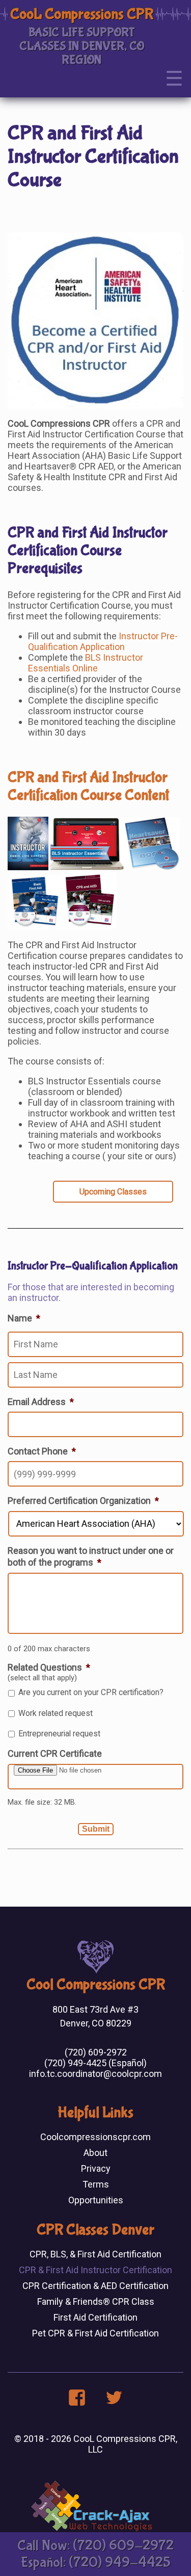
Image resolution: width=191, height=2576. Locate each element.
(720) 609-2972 (96, 2052)
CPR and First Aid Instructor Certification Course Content (88, 786)
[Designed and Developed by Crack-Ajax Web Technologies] (92, 2528)
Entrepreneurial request (59, 1734)
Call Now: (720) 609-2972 (95, 2546)
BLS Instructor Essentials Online (86, 663)
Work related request (56, 1713)
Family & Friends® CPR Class (96, 2301)
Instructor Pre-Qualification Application (103, 641)
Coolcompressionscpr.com (95, 2137)
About (95, 2153)
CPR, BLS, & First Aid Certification (95, 2254)
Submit (96, 1829)
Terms (96, 2184)
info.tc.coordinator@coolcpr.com (95, 2074)
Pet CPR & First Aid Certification (95, 2333)
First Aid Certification (95, 2317)
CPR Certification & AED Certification (95, 2286)
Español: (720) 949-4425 (96, 2562)
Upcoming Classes (113, 1192)
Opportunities (96, 2200)
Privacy (96, 2168)
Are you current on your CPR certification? (91, 1692)
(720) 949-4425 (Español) (95, 2063)
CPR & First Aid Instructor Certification (95, 2270)
